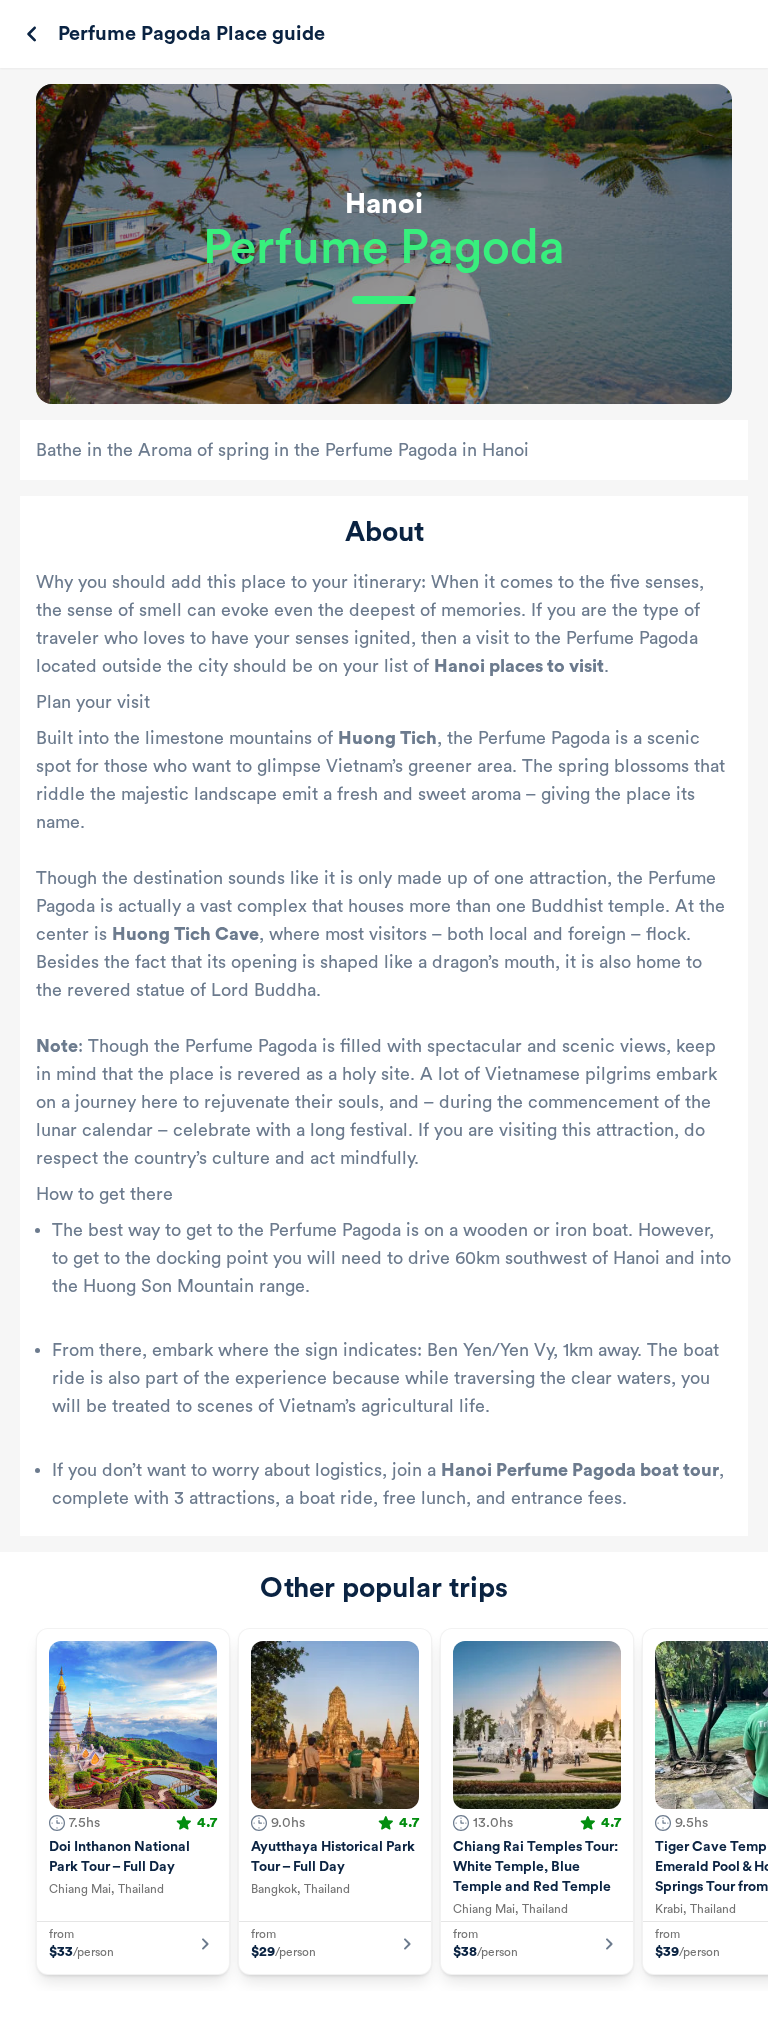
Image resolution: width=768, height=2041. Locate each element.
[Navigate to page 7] (434, 2020)
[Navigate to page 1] (321, 2020)
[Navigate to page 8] (452, 2020)
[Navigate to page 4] (380, 2020)
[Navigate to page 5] (398, 2020)
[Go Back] (32, 34)
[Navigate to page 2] (344, 2020)
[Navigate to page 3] (362, 2020)
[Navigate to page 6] (416, 2020)
